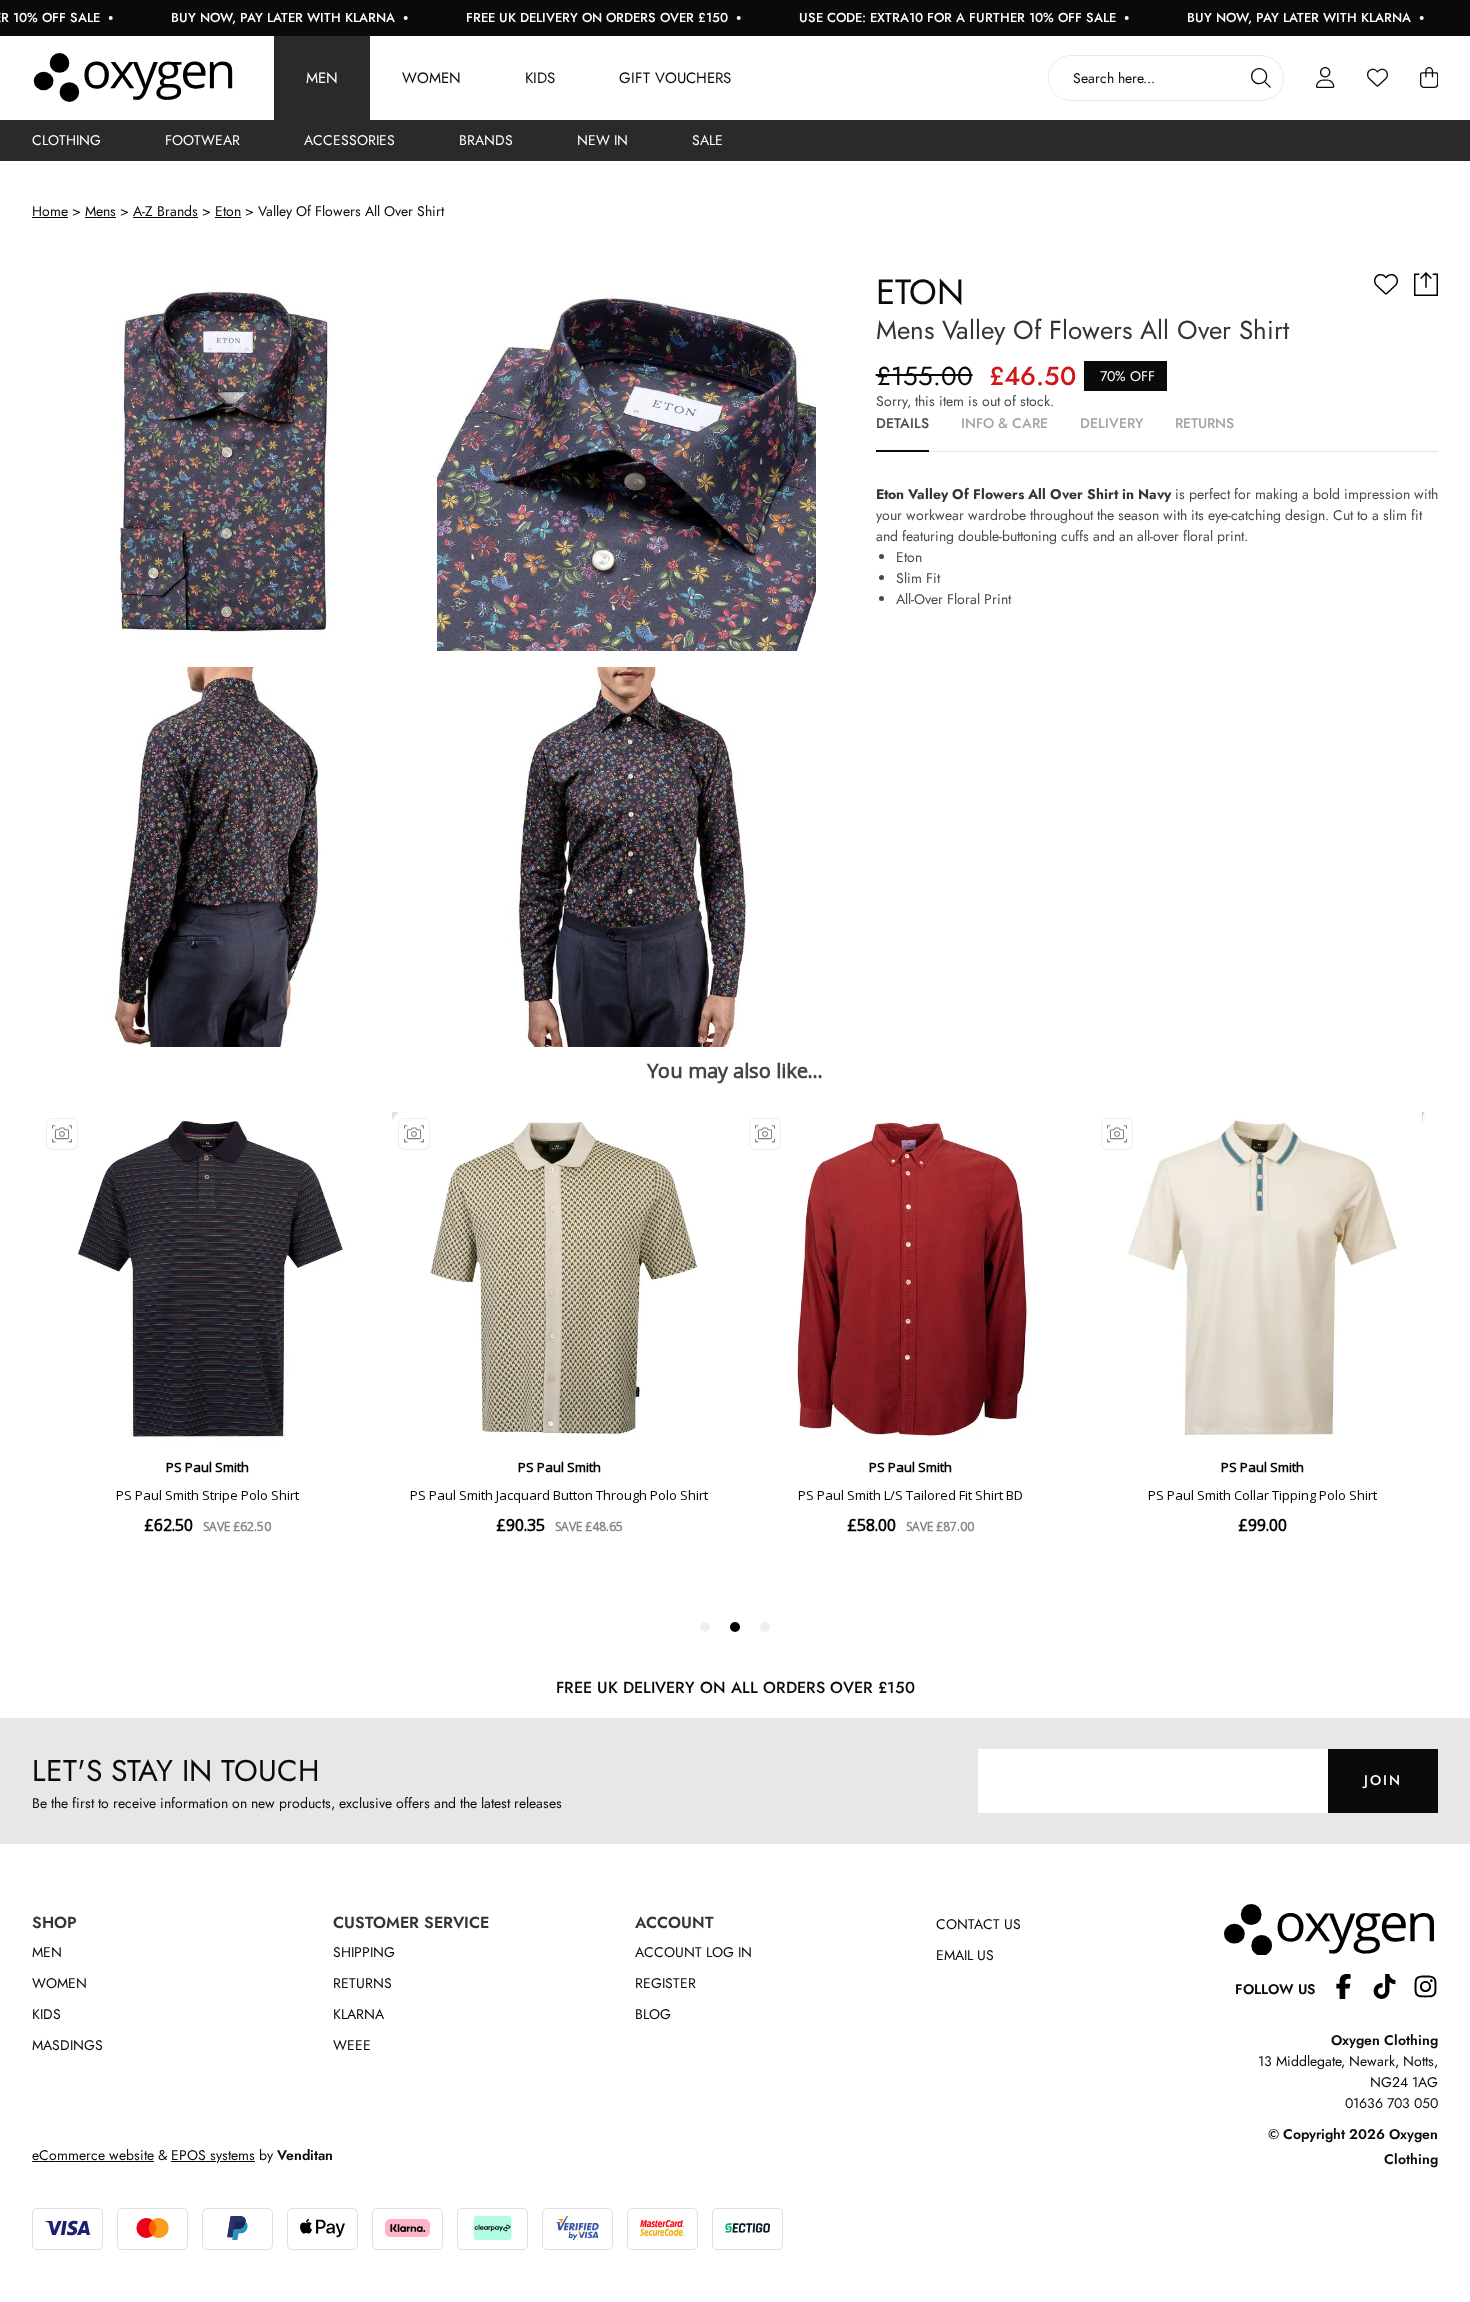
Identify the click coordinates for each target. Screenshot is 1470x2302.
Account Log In (693, 1952)
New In (602, 140)
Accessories (349, 140)
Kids (540, 78)
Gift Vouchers (675, 78)
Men (322, 78)
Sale (707, 140)
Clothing (66, 140)
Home (50, 211)
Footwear (202, 140)
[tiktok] (1392, 1989)
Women (431, 78)
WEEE (352, 2045)
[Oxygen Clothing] (133, 78)
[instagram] (1425, 1989)
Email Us (965, 1955)
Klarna (358, 2014)
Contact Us (978, 1924)
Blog (653, 2014)
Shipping (364, 1952)
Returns (362, 1983)
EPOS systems (213, 2155)
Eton (228, 211)
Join (1383, 1780)
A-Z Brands (165, 211)
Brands (486, 140)
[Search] (1261, 78)
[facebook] (1351, 1989)
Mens (100, 211)
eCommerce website (93, 2155)
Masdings (67, 2045)
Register (665, 1983)
